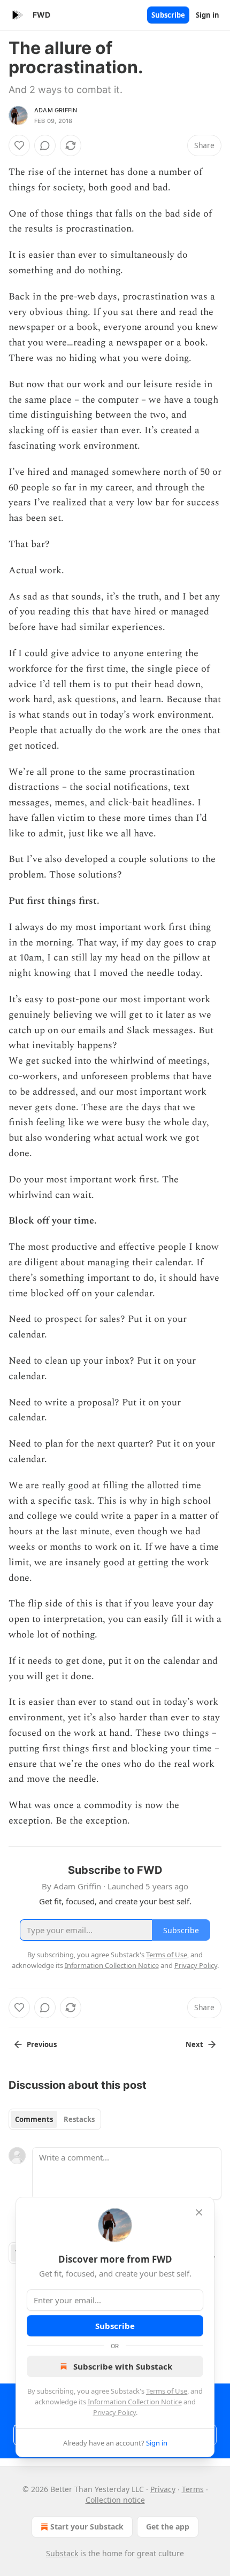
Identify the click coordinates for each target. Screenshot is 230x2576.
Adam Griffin (56, 110)
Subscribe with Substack (123, 2366)
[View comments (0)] (45, 145)
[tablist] (55, 2119)
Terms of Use (167, 2391)
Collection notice (115, 2500)
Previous (42, 2044)
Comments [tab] (34, 2119)
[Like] (19, 145)
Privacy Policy (114, 2412)
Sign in (208, 15)
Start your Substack (87, 2527)
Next (194, 2044)
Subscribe (168, 15)
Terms (193, 2489)
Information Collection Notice (135, 2402)
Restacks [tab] (79, 2119)
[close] (199, 2212)
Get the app (168, 2527)
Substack (62, 2553)
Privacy (163, 2489)
